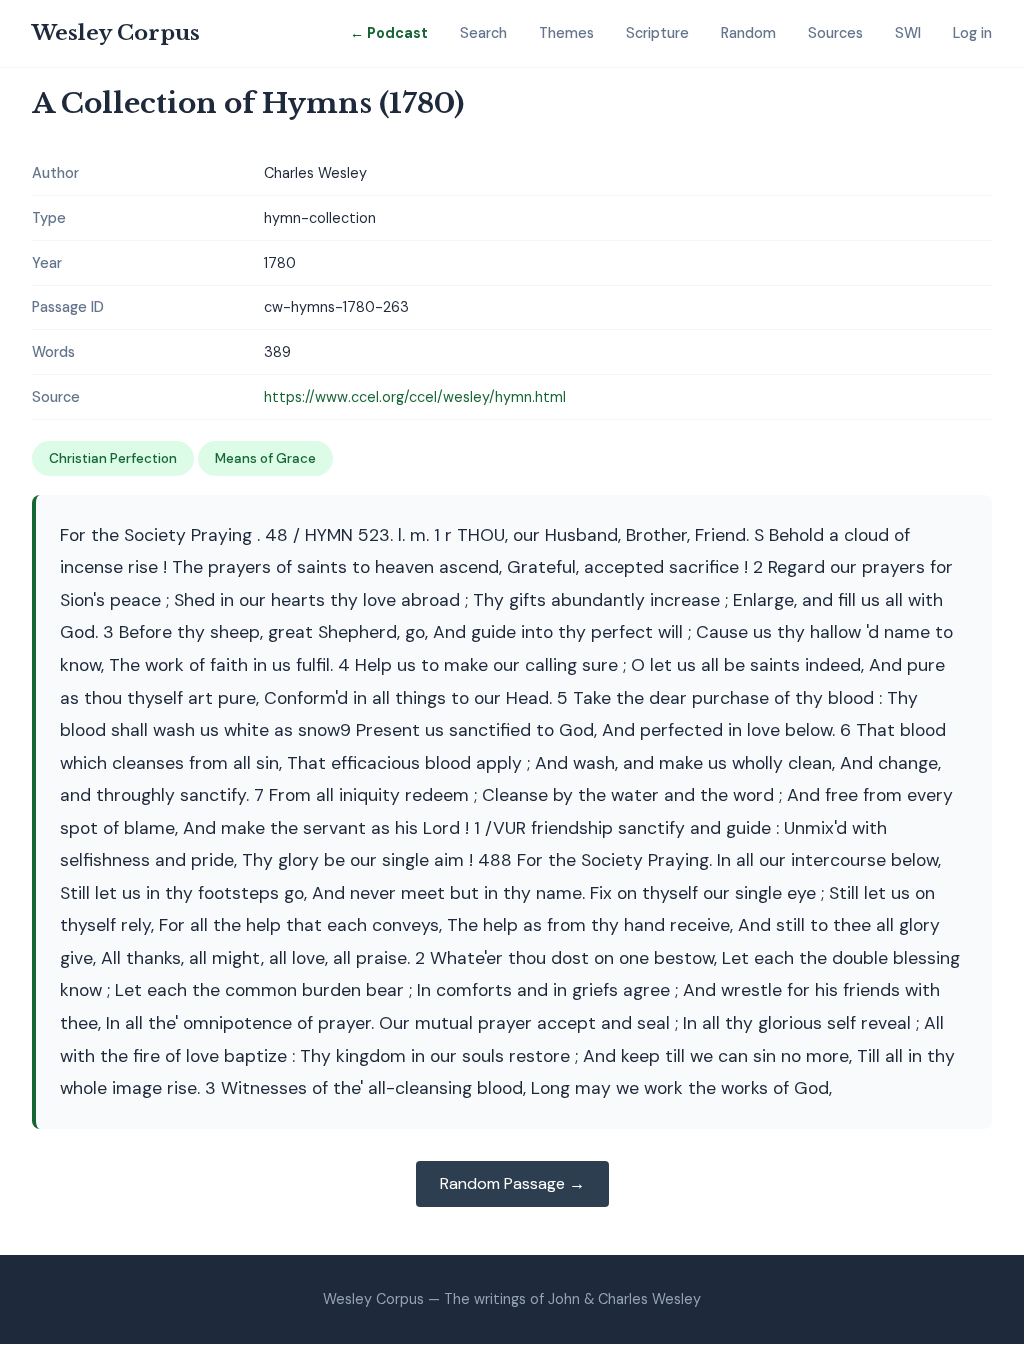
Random (748, 33)
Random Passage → (512, 1183)
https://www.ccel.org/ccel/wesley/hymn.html (415, 397)
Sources (835, 33)
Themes (566, 33)
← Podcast (389, 33)
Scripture (657, 33)
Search (483, 33)
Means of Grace (265, 458)
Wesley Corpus (116, 33)
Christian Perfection (113, 458)
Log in (972, 33)
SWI (908, 33)
